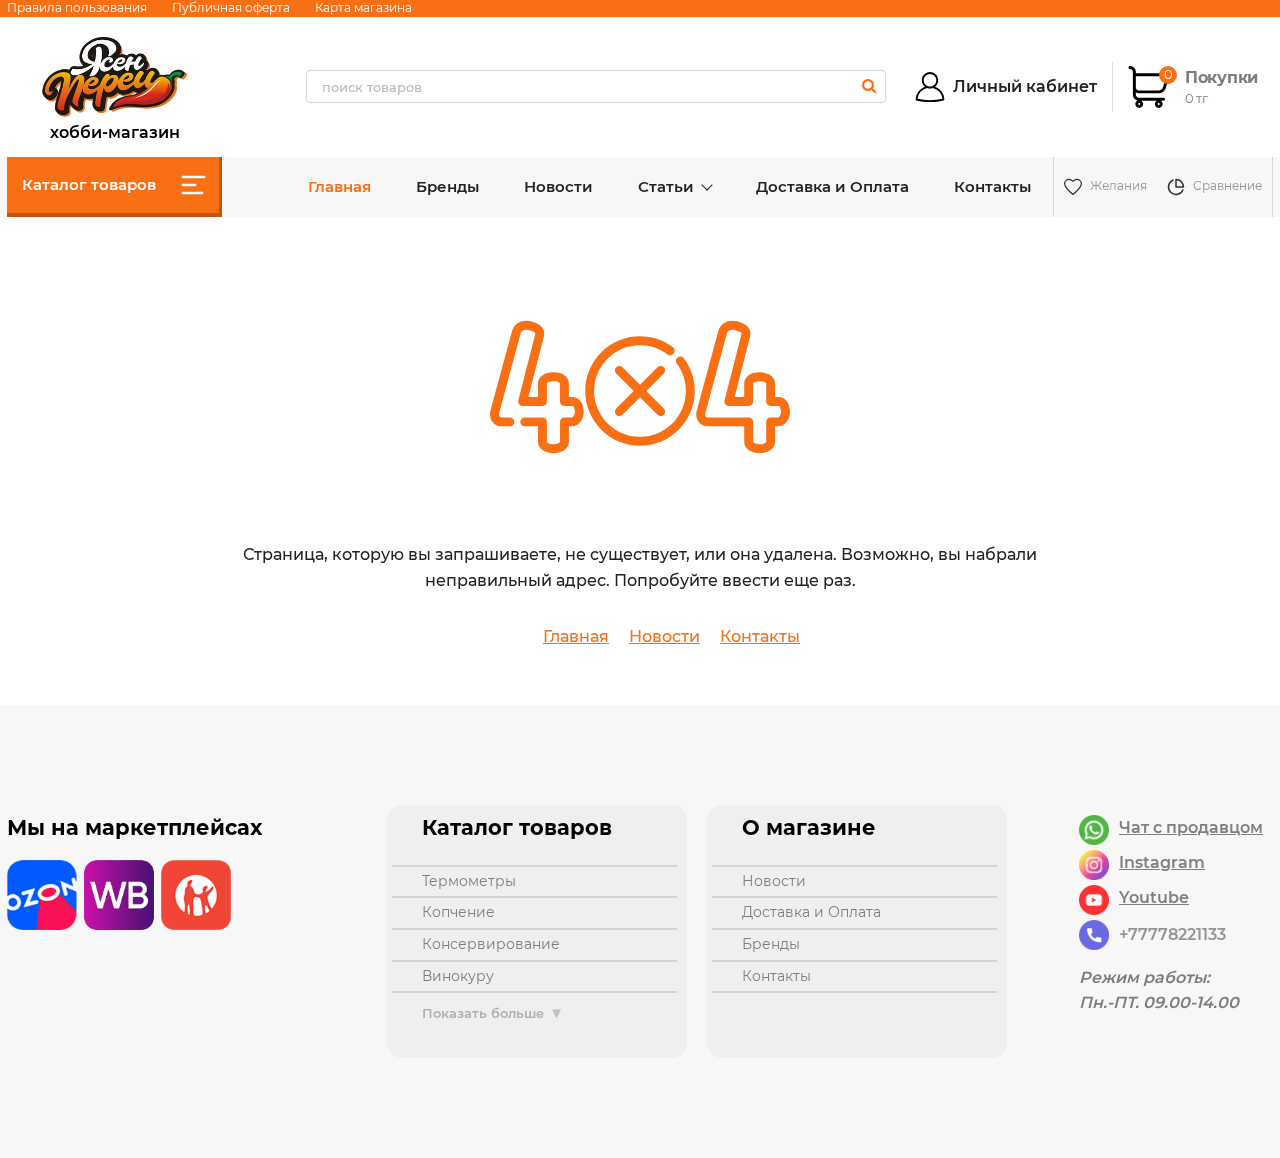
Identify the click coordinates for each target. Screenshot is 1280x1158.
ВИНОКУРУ (458, 976)
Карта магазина (363, 7)
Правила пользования (77, 7)
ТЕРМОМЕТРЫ (469, 881)
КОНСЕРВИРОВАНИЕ (491, 944)
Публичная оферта (231, 7)
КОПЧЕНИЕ (458, 912)
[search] (868, 85)
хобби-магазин (115, 130)
